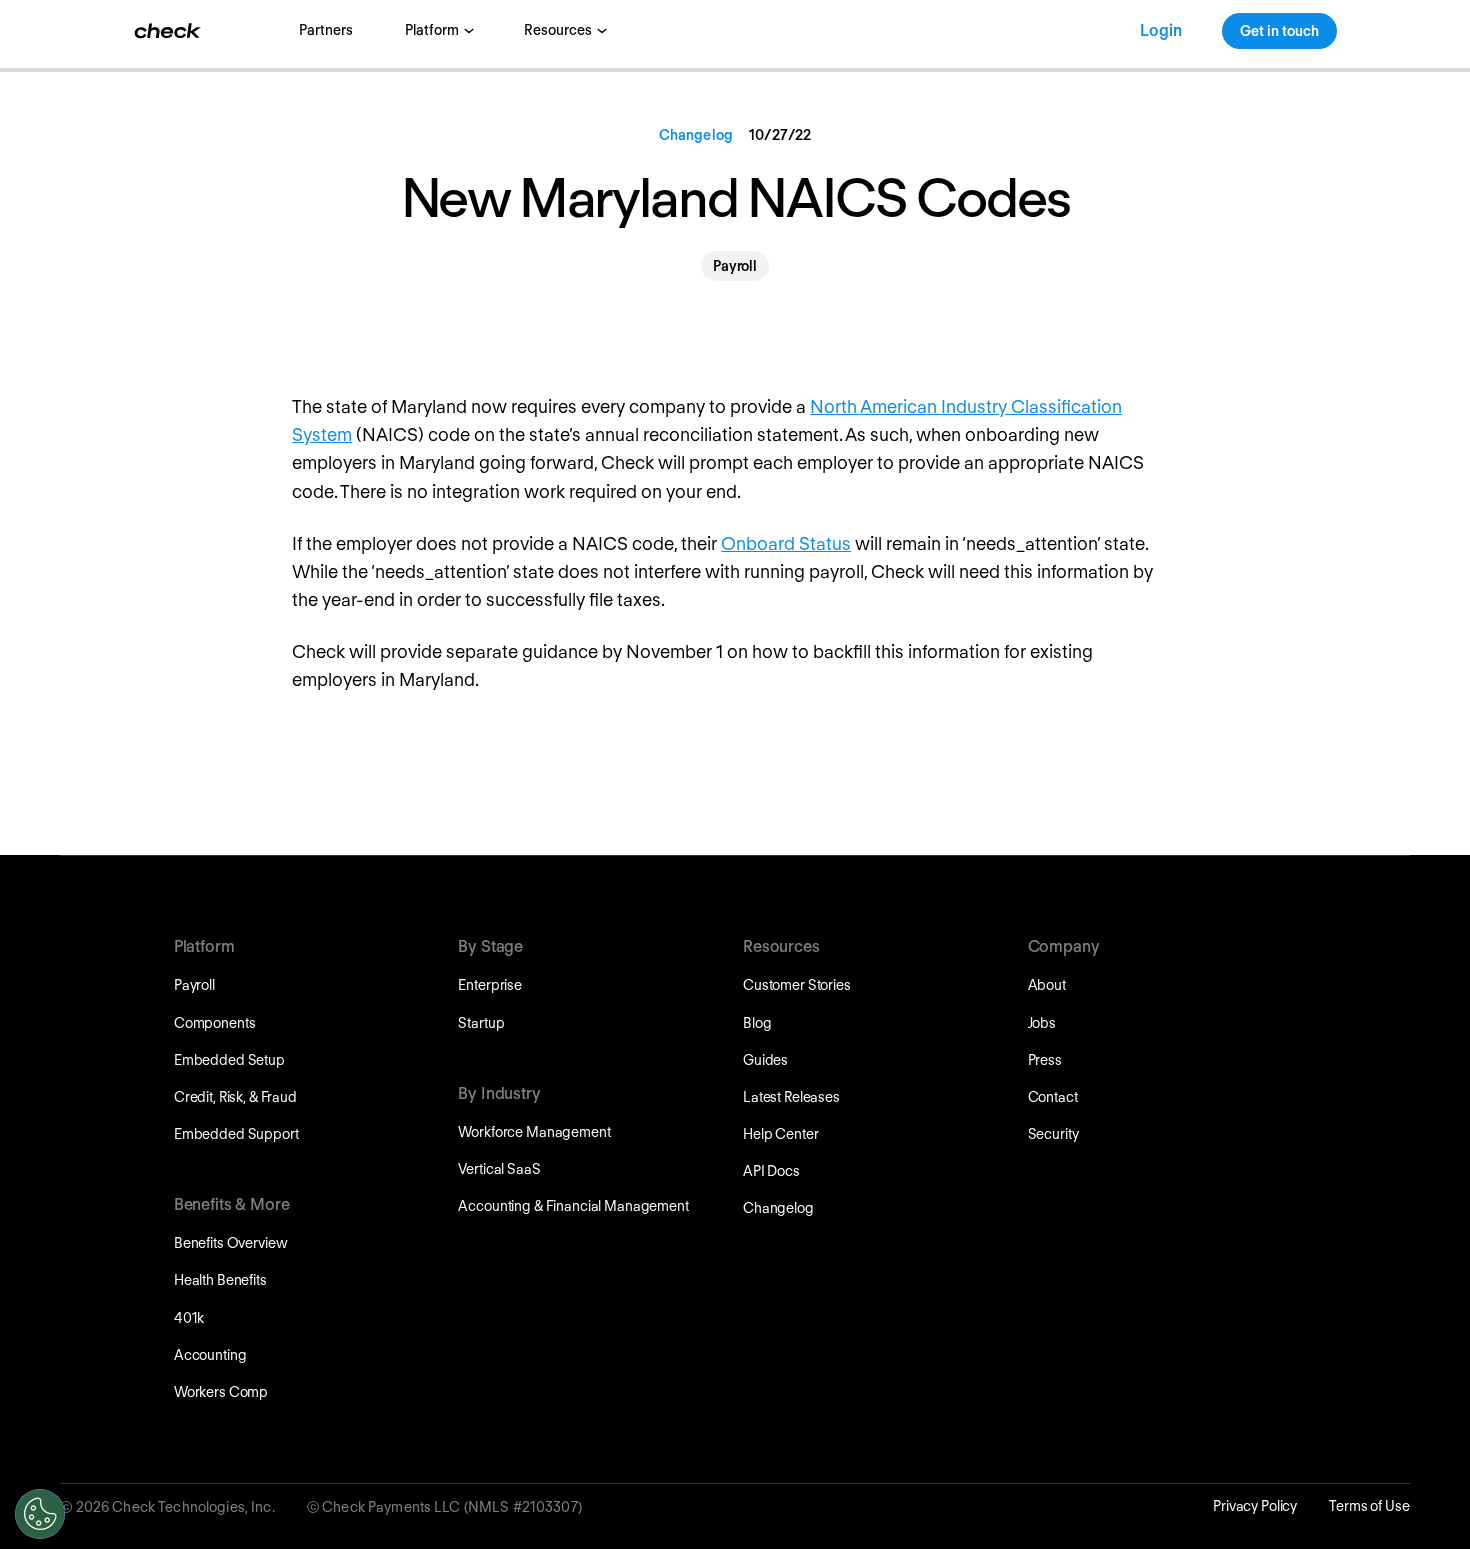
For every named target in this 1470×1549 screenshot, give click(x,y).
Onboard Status (786, 543)
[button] (438, 30)
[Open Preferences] (40, 1514)
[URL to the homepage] (168, 30)
